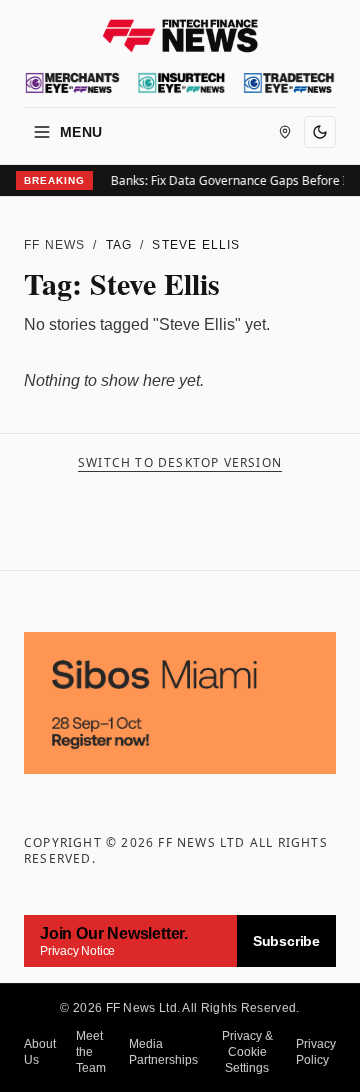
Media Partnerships (163, 1052)
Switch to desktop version (180, 463)
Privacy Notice (77, 951)
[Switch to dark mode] (320, 132)
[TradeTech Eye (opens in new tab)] (289, 83)
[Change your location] (285, 132)
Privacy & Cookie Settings (247, 1052)
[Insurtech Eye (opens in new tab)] (181, 83)
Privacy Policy (316, 1052)
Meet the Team (91, 1052)
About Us (40, 1052)
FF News (54, 245)
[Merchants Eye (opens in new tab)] (72, 83)
